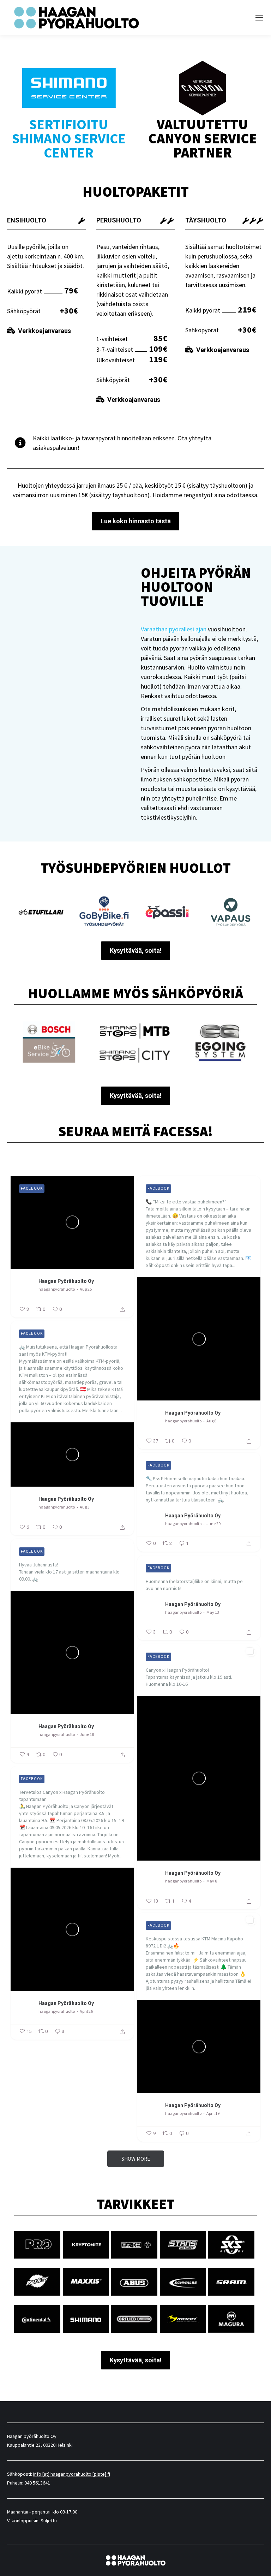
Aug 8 (211, 1421)
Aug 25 (86, 1289)
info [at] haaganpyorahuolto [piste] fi (72, 2474)
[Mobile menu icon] (259, 18)
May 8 (212, 1881)
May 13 (213, 1612)
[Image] (51, 1042)
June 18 (87, 1734)
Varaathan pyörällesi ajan (174, 629)
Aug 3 (85, 1507)
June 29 (213, 1524)
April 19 (213, 2113)
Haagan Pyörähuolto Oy (66, 1281)
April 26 (86, 2011)
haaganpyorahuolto (57, 1289)
